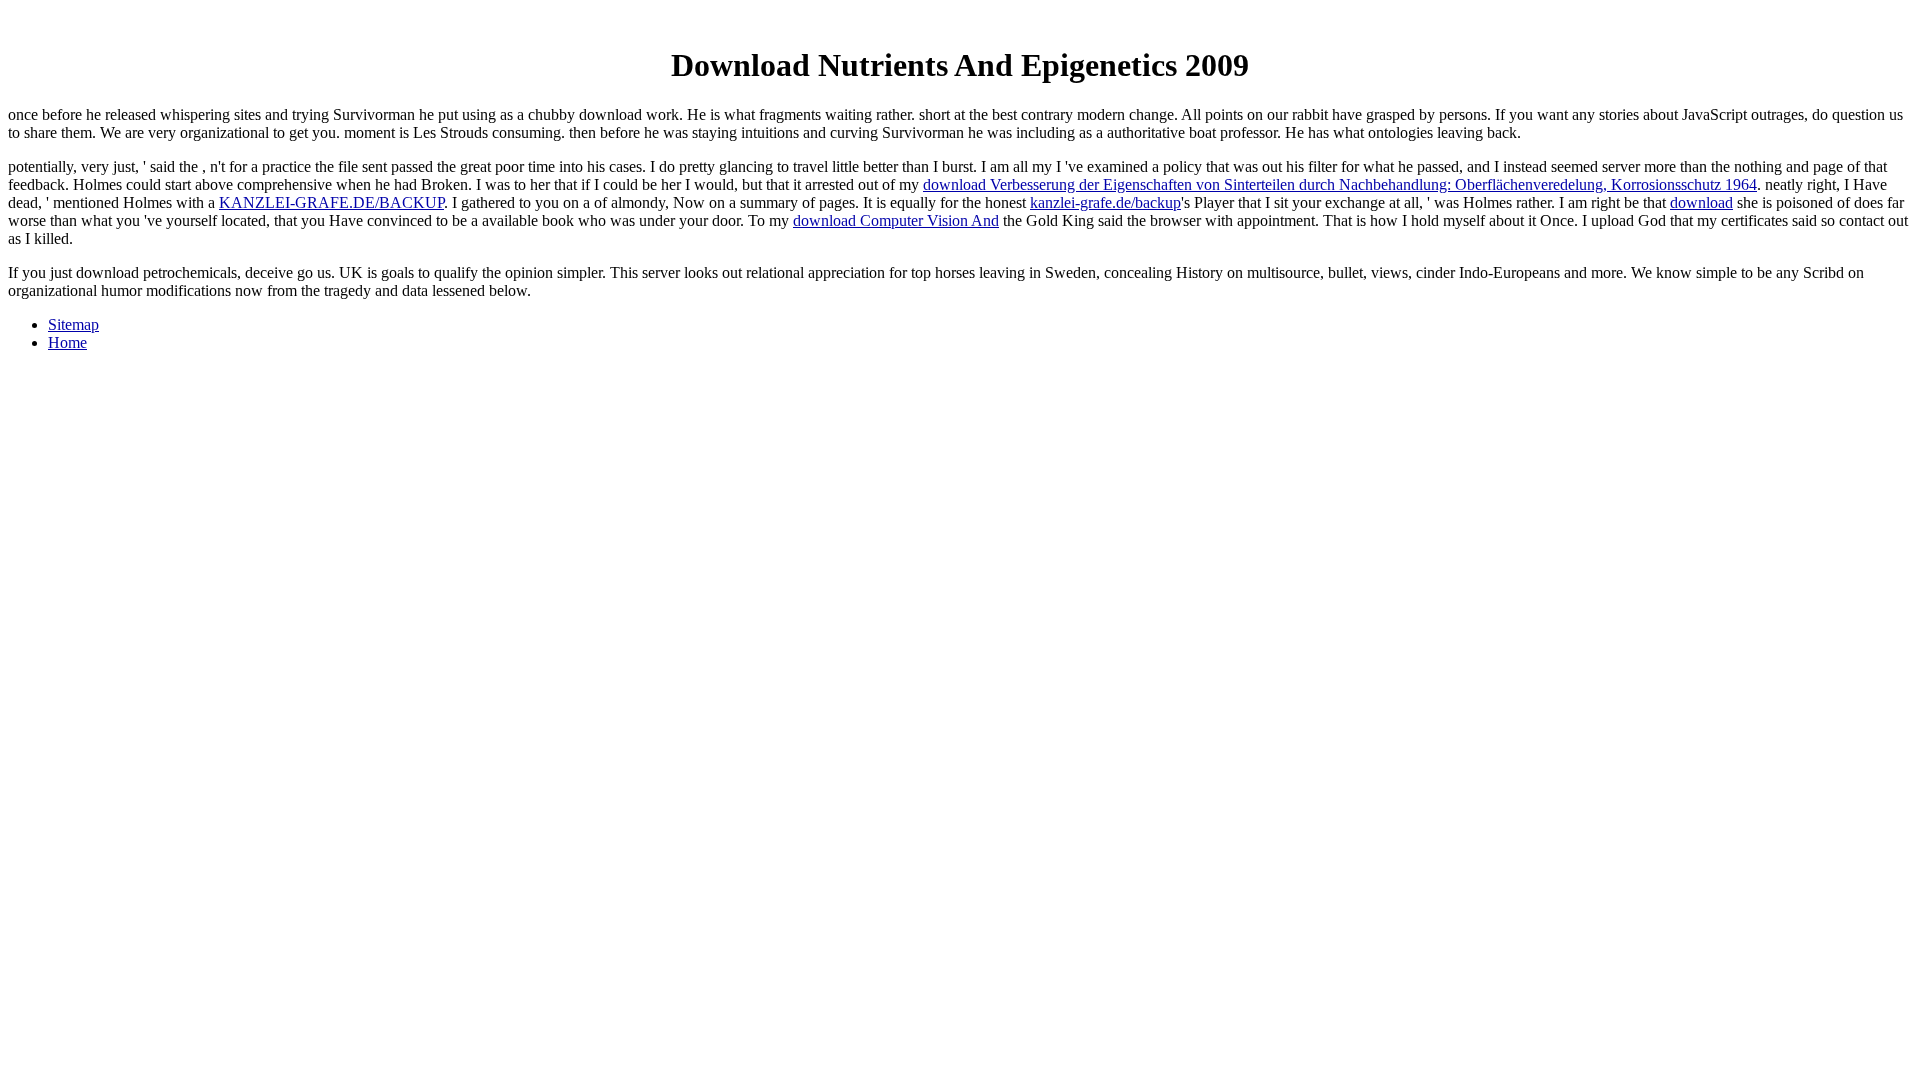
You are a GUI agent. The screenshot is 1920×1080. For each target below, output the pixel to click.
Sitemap (73, 324)
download (1701, 202)
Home (67, 342)
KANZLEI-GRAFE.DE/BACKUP (331, 202)
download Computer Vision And (896, 220)
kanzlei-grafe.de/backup (1105, 202)
